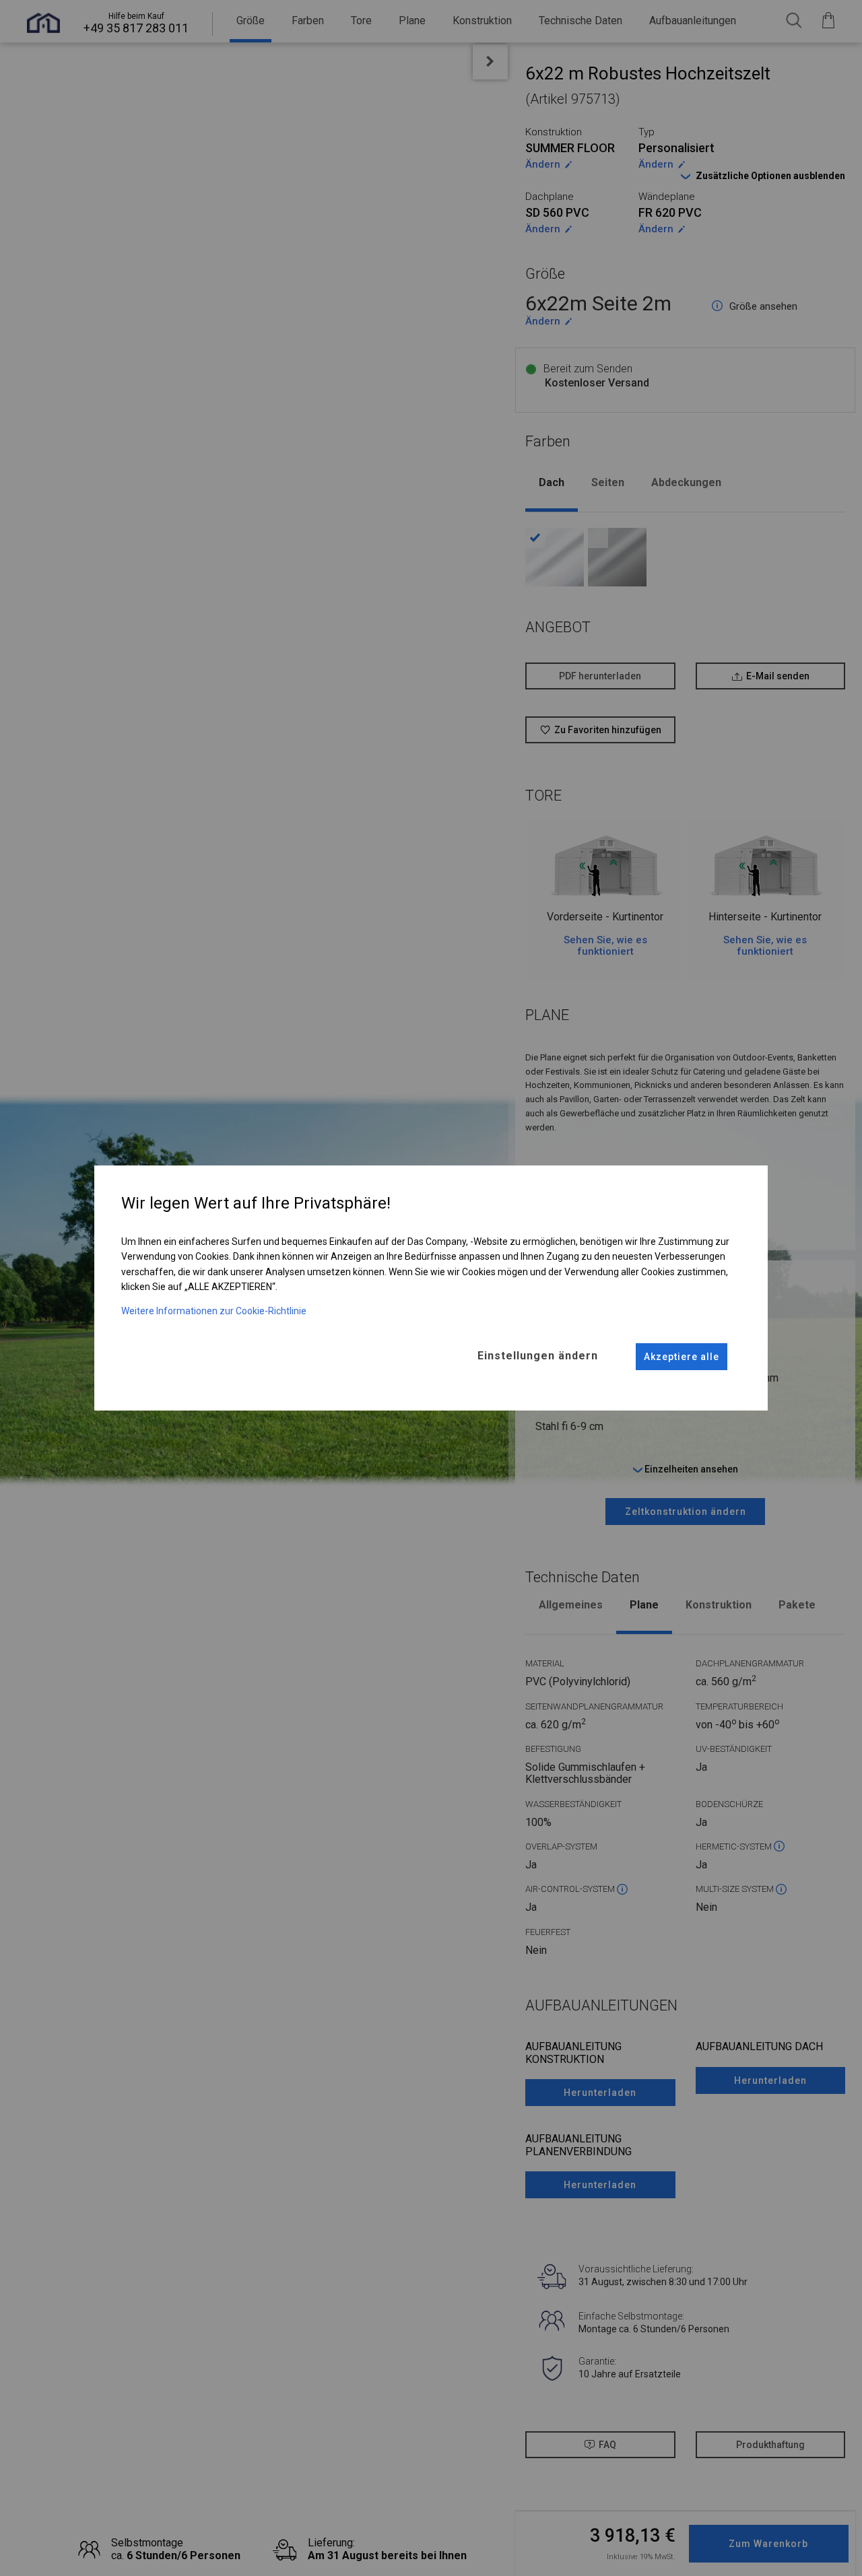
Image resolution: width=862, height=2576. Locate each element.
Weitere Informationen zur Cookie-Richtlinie (214, 1311)
